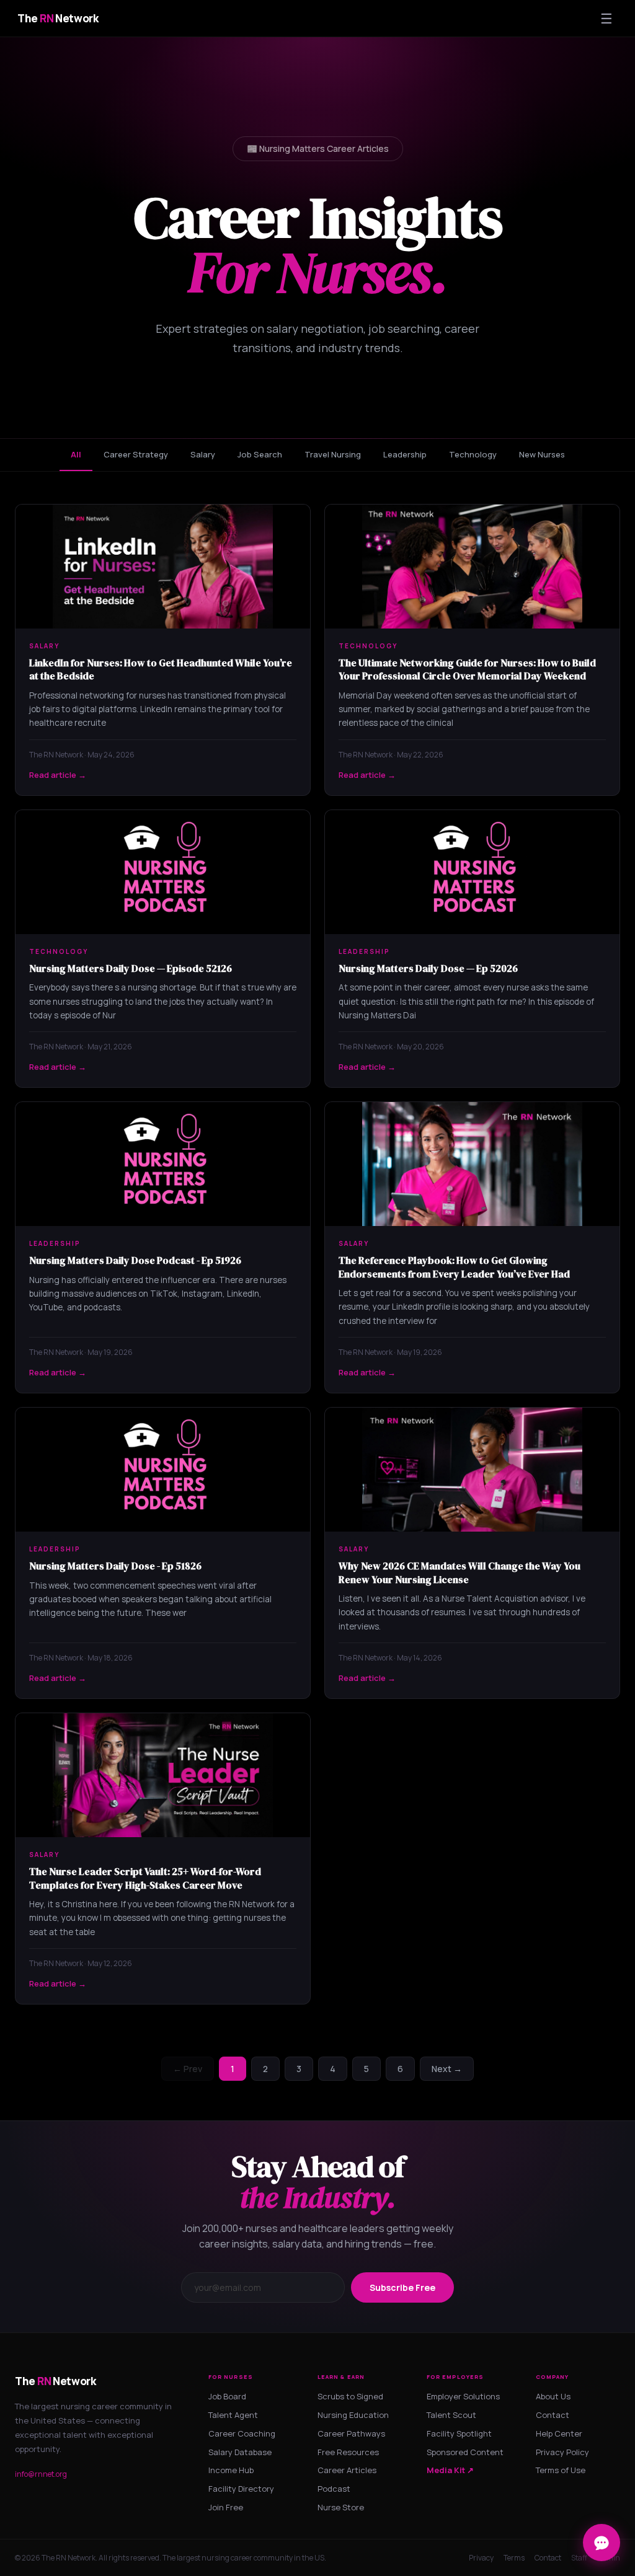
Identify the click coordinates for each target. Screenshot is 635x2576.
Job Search (260, 454)
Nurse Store (341, 2507)
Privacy (481, 2558)
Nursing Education (353, 2415)
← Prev (188, 2069)
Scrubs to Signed (350, 2396)
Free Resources (348, 2452)
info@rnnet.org (41, 2474)
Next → (447, 2069)
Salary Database (240, 2452)
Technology (473, 454)
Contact (553, 2415)
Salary (203, 454)
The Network (58, 18)
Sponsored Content (465, 2452)
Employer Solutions (463, 2396)
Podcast (334, 2489)
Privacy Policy (562, 2452)
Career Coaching (242, 2433)
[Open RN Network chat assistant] (602, 2543)
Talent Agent (233, 2415)
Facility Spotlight (459, 2433)
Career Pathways (351, 2433)
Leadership (405, 454)
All (76, 454)
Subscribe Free (402, 2287)
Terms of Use (561, 2470)
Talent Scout (451, 2415)
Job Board (227, 2396)
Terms (514, 2558)
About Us (553, 2396)
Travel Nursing (333, 454)
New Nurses (542, 454)
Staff (579, 2558)
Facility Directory (241, 2489)
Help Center (559, 2433)
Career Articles (347, 2470)
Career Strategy (136, 454)
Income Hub (231, 2470)
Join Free (226, 2507)
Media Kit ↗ (450, 2470)
